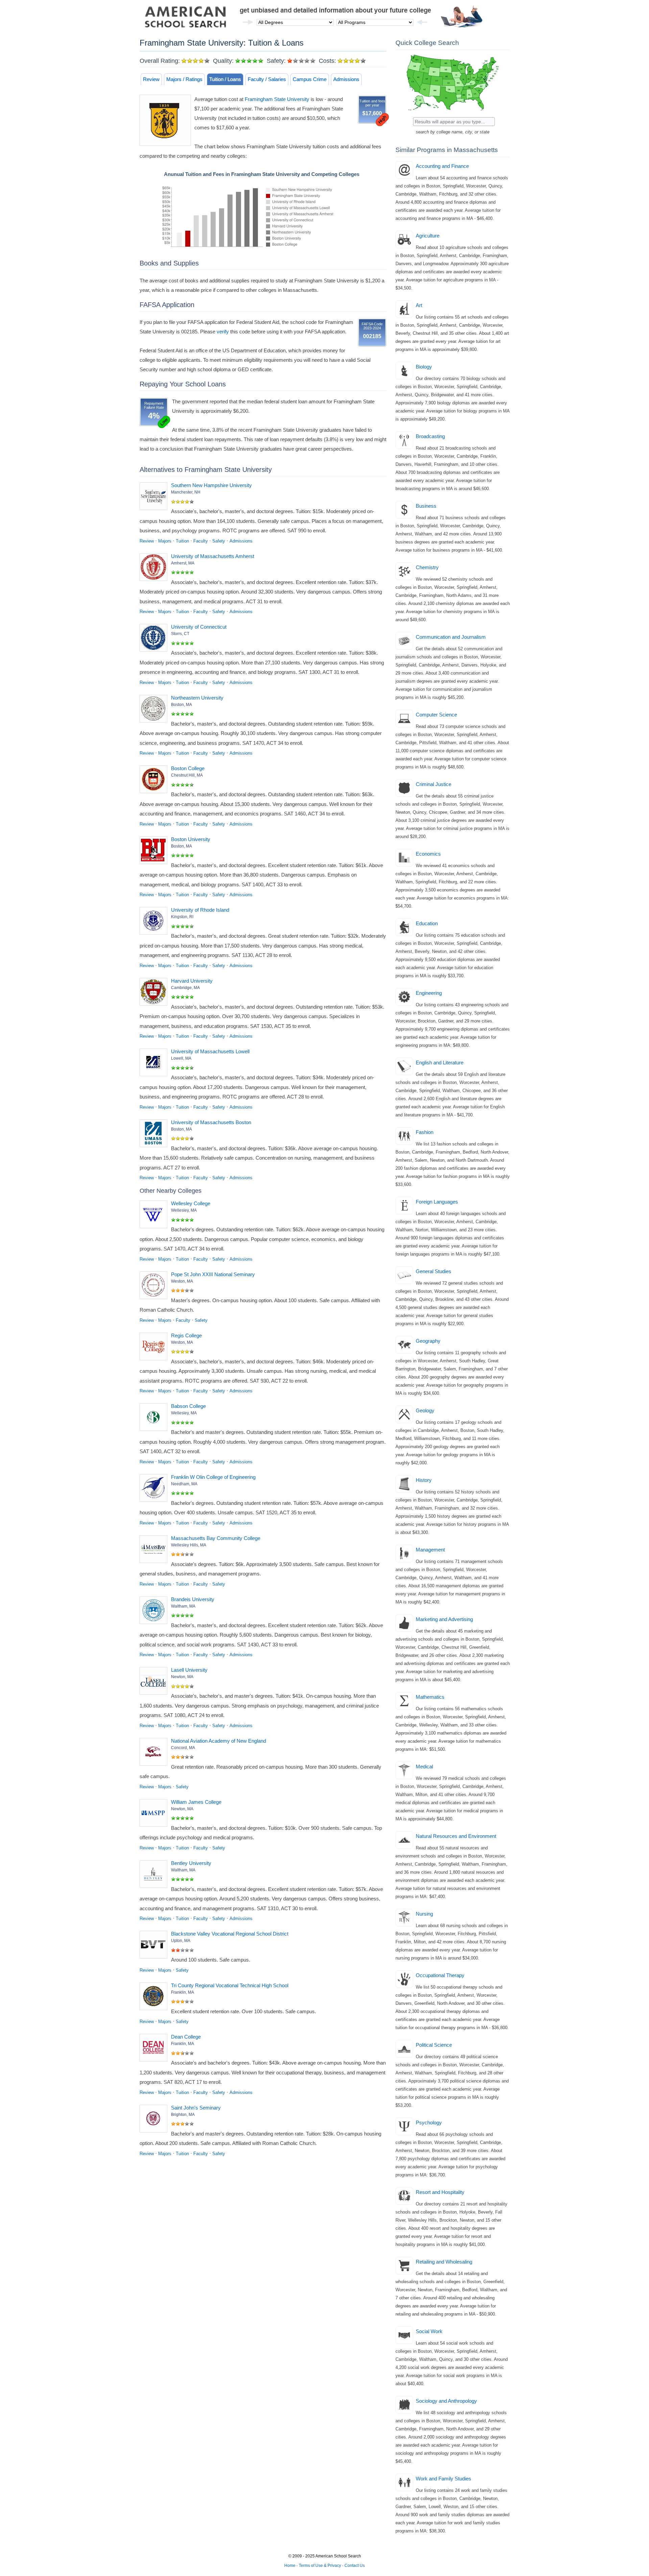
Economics (428, 854)
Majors (165, 541)
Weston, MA (182, 1281)
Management (430, 1550)
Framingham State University (277, 99)
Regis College (186, 1335)
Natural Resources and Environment (456, 1836)
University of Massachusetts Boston (211, 1122)
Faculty (201, 541)
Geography (428, 1341)
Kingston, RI (182, 917)
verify (223, 332)
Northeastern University (197, 698)
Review (151, 79)
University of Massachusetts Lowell (210, 1051)
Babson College (188, 1406)
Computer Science (436, 715)
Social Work (429, 2331)
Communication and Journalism (451, 637)
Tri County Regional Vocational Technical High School (230, 1985)
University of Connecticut (199, 627)
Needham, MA (184, 1484)
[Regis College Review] (155, 1348)
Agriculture (428, 236)
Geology (425, 1410)
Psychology (429, 2123)
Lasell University (189, 1670)
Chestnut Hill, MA (187, 775)
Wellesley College (191, 1203)
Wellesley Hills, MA (189, 1545)
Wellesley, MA (184, 1210)
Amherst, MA (183, 563)
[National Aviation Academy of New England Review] (155, 1753)
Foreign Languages (437, 1202)
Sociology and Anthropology (446, 2401)
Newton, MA (182, 1677)
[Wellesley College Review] (155, 1216)
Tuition (182, 541)
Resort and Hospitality (440, 2192)
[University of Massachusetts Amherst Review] (155, 569)
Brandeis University (193, 1599)
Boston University (191, 839)
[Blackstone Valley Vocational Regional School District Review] (155, 1946)
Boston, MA (182, 705)
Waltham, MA (183, 1606)
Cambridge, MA (185, 988)
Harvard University (192, 981)
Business (426, 506)
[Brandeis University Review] (155, 1612)
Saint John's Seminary (196, 2108)
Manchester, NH (186, 492)
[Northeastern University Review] (155, 710)
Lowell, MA (181, 1058)
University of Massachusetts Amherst (213, 556)
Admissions (346, 79)
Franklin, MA (183, 1992)
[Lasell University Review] (155, 1682)
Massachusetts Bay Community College (216, 1538)
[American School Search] (186, 19)
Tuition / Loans (225, 79)
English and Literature (440, 1063)
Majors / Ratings (184, 79)
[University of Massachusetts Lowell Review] (155, 1064)
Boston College (188, 768)
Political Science (434, 2045)
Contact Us (355, 2566)
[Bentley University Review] (155, 1875)
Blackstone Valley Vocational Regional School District (230, 1934)
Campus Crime (310, 79)
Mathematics (430, 1697)
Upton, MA (181, 1941)
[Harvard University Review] (155, 993)
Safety (219, 541)
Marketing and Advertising (444, 1619)
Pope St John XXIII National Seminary (213, 1274)
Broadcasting (430, 436)
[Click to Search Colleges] (453, 112)
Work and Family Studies (443, 2479)
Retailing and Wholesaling (444, 2262)
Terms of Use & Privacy (320, 2566)
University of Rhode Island (200, 910)
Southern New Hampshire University (211, 485)
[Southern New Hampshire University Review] (155, 498)
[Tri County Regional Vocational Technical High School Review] (155, 1998)
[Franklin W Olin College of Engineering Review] (155, 1489)
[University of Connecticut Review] (155, 639)
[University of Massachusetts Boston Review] (155, 1135)
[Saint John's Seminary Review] (155, 2120)
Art (419, 305)
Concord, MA (183, 1748)
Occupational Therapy (440, 1975)
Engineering (429, 993)
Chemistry (427, 567)
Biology (424, 367)
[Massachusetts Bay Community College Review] (155, 1550)
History (424, 1480)
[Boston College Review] (155, 781)
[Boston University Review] (155, 852)
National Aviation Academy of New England (219, 1741)
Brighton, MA (183, 2115)
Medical (424, 1766)
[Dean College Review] (155, 2049)
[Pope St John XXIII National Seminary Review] (155, 1287)
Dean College (186, 2037)
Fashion (425, 1132)
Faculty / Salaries (267, 79)
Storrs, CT (180, 634)
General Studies (434, 1271)
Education (427, 923)
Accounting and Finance (442, 166)
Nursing (424, 1914)
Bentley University (191, 1863)
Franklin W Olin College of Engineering (213, 1477)
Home (290, 2566)
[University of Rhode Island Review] (155, 922)
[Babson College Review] (155, 1418)
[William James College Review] (155, 1814)
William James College (196, 1802)
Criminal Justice (434, 784)
